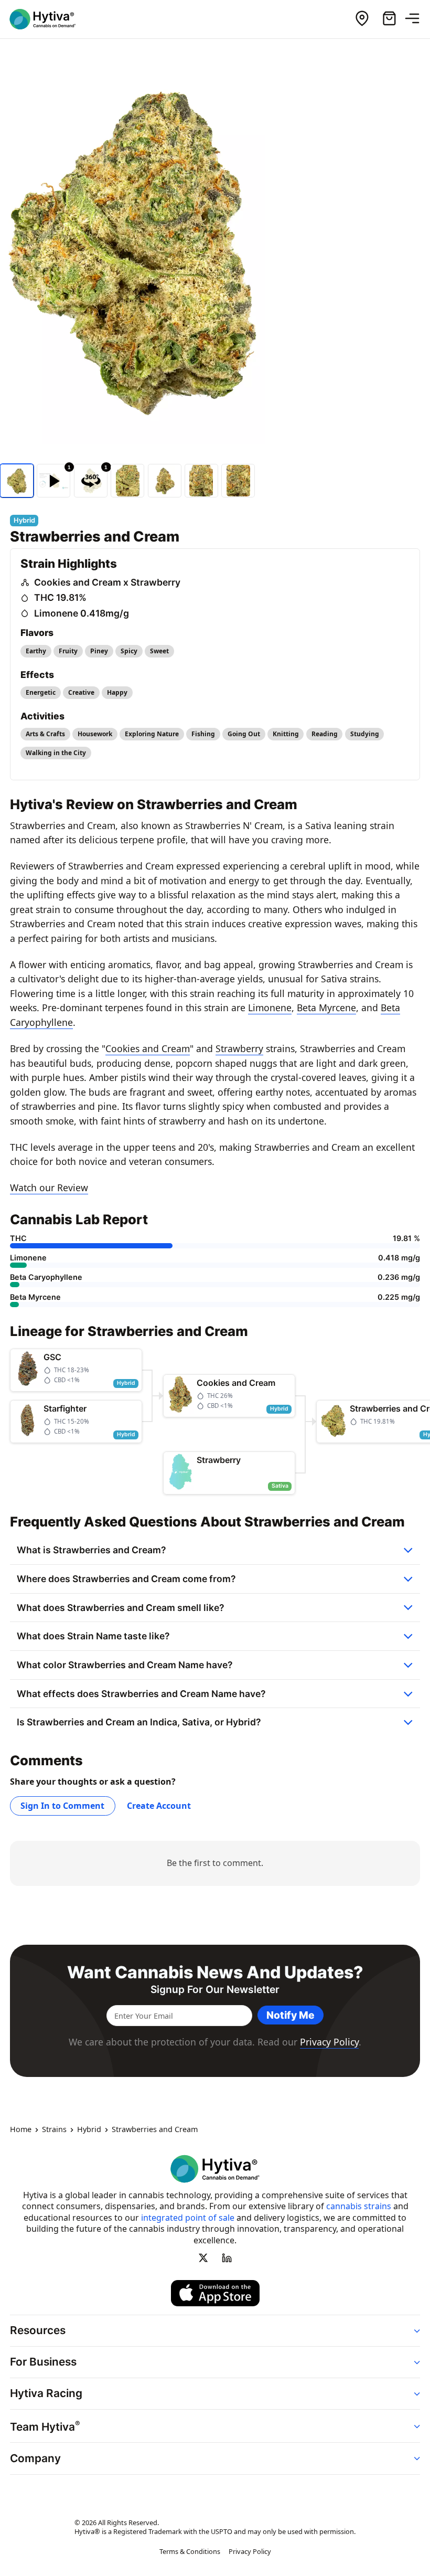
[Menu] (416, 19)
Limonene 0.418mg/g (82, 613)
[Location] (362, 19)
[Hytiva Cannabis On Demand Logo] (49, 19)
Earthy (36, 651)
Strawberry (239, 1048)
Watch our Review (49, 1188)
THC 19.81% (60, 597)
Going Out (244, 734)
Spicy (129, 651)
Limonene (270, 1008)
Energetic (41, 692)
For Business (43, 2362)
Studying (365, 734)
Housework (95, 734)
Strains (54, 2129)
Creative (81, 692)
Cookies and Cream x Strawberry (107, 582)
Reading (325, 734)
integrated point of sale (188, 2218)
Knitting (286, 734)
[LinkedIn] (227, 2257)
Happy (117, 692)
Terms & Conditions (190, 2551)
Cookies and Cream (148, 1048)
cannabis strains (359, 2206)
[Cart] (389, 19)
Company (35, 2458)
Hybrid (89, 2129)
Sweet (159, 651)
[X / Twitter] (203, 2257)
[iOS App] (215, 2293)
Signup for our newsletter (215, 1990)
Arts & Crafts (45, 734)
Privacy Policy (329, 2042)
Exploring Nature (152, 734)
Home (21, 2129)
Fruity (68, 651)
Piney (99, 651)
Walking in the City (56, 753)
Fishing (203, 734)
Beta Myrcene (326, 1008)
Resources (38, 2330)
